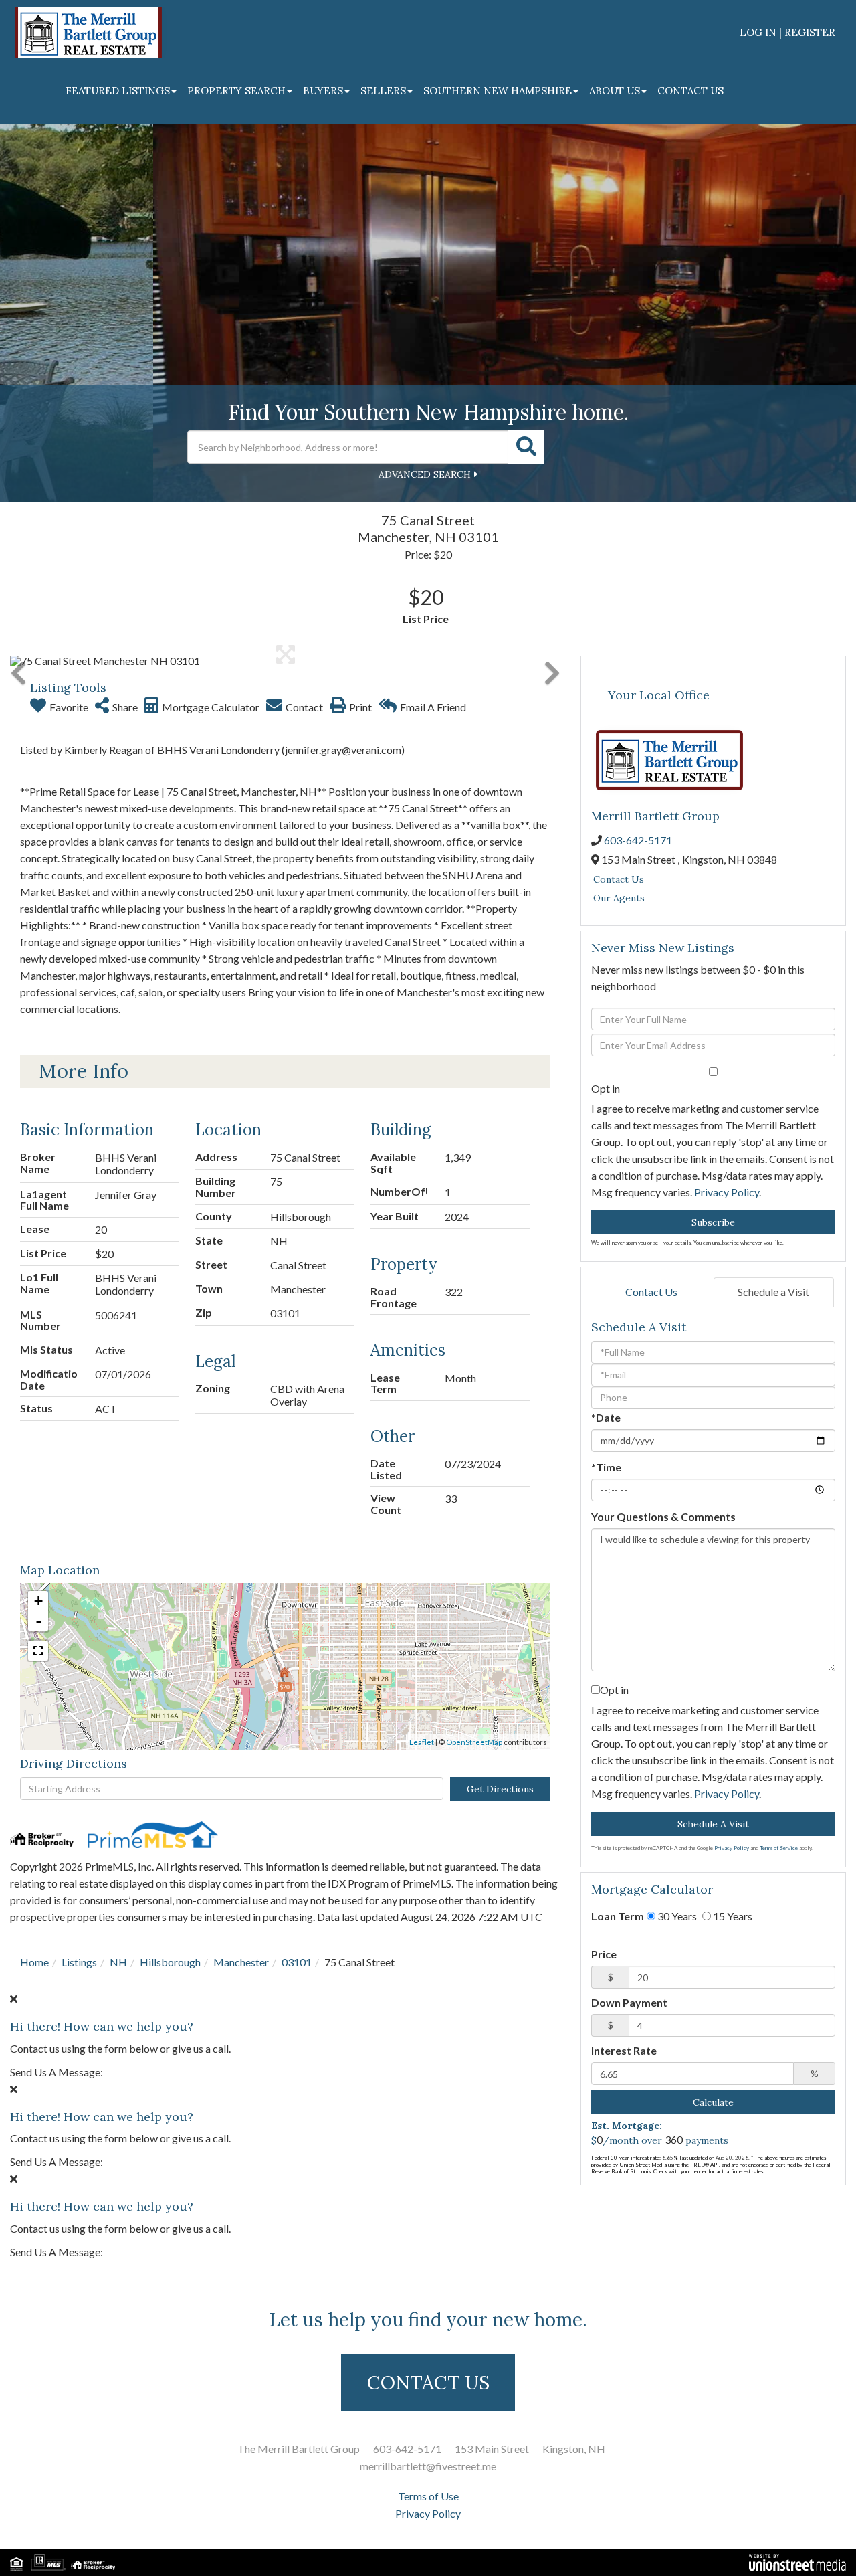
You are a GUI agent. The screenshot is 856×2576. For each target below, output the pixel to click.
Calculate (713, 2102)
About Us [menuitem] (615, 91)
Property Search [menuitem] (236, 91)
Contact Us (619, 879)
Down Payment (629, 2002)
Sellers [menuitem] (383, 91)
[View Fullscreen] (38, 1651)
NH (118, 1962)
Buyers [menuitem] (323, 91)
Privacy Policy (727, 1192)
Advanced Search (425, 474)
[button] (526, 447)
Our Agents (619, 898)
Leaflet (422, 1742)
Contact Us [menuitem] (690, 91)
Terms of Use (428, 2496)
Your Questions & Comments (663, 1516)
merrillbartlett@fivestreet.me (428, 2466)
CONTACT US (428, 2383)
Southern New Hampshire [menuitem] (498, 91)
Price (604, 1954)
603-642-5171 (638, 840)
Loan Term (618, 1916)
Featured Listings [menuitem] (118, 91)
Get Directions (500, 1789)
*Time (606, 1467)
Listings (79, 1962)
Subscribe (713, 1222)
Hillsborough (170, 1962)
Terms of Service (779, 1848)
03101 (297, 1962)
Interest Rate (624, 2050)
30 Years (676, 1916)
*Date (606, 1417)
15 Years (732, 1916)
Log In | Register (787, 32)
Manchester (241, 1962)
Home (34, 1962)
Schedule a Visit (773, 1292)
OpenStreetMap (474, 1742)
